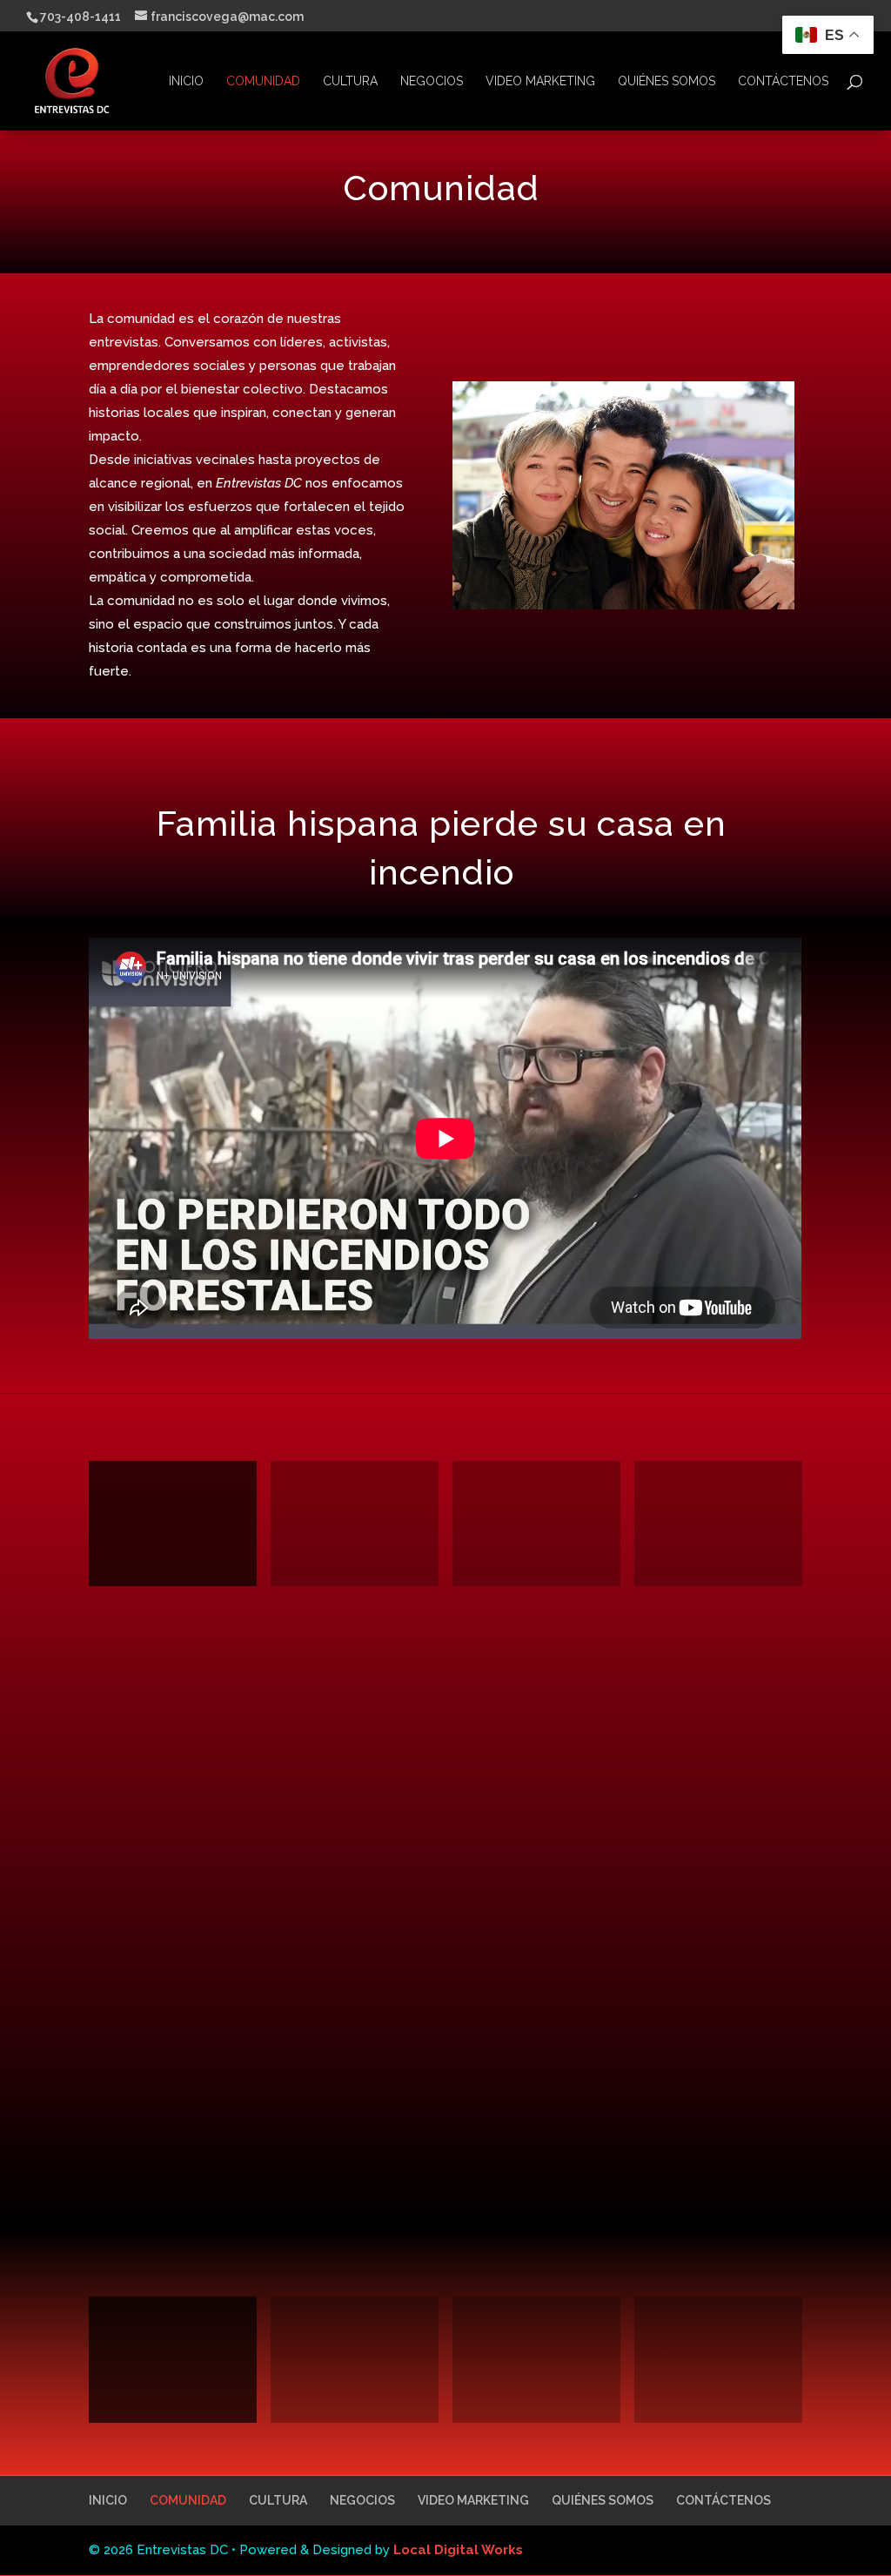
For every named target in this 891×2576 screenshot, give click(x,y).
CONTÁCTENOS (783, 81)
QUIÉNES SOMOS (667, 81)
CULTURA (350, 81)
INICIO (186, 81)
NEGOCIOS (432, 81)
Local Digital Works (458, 2550)
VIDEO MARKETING (540, 81)
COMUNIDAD (263, 81)
